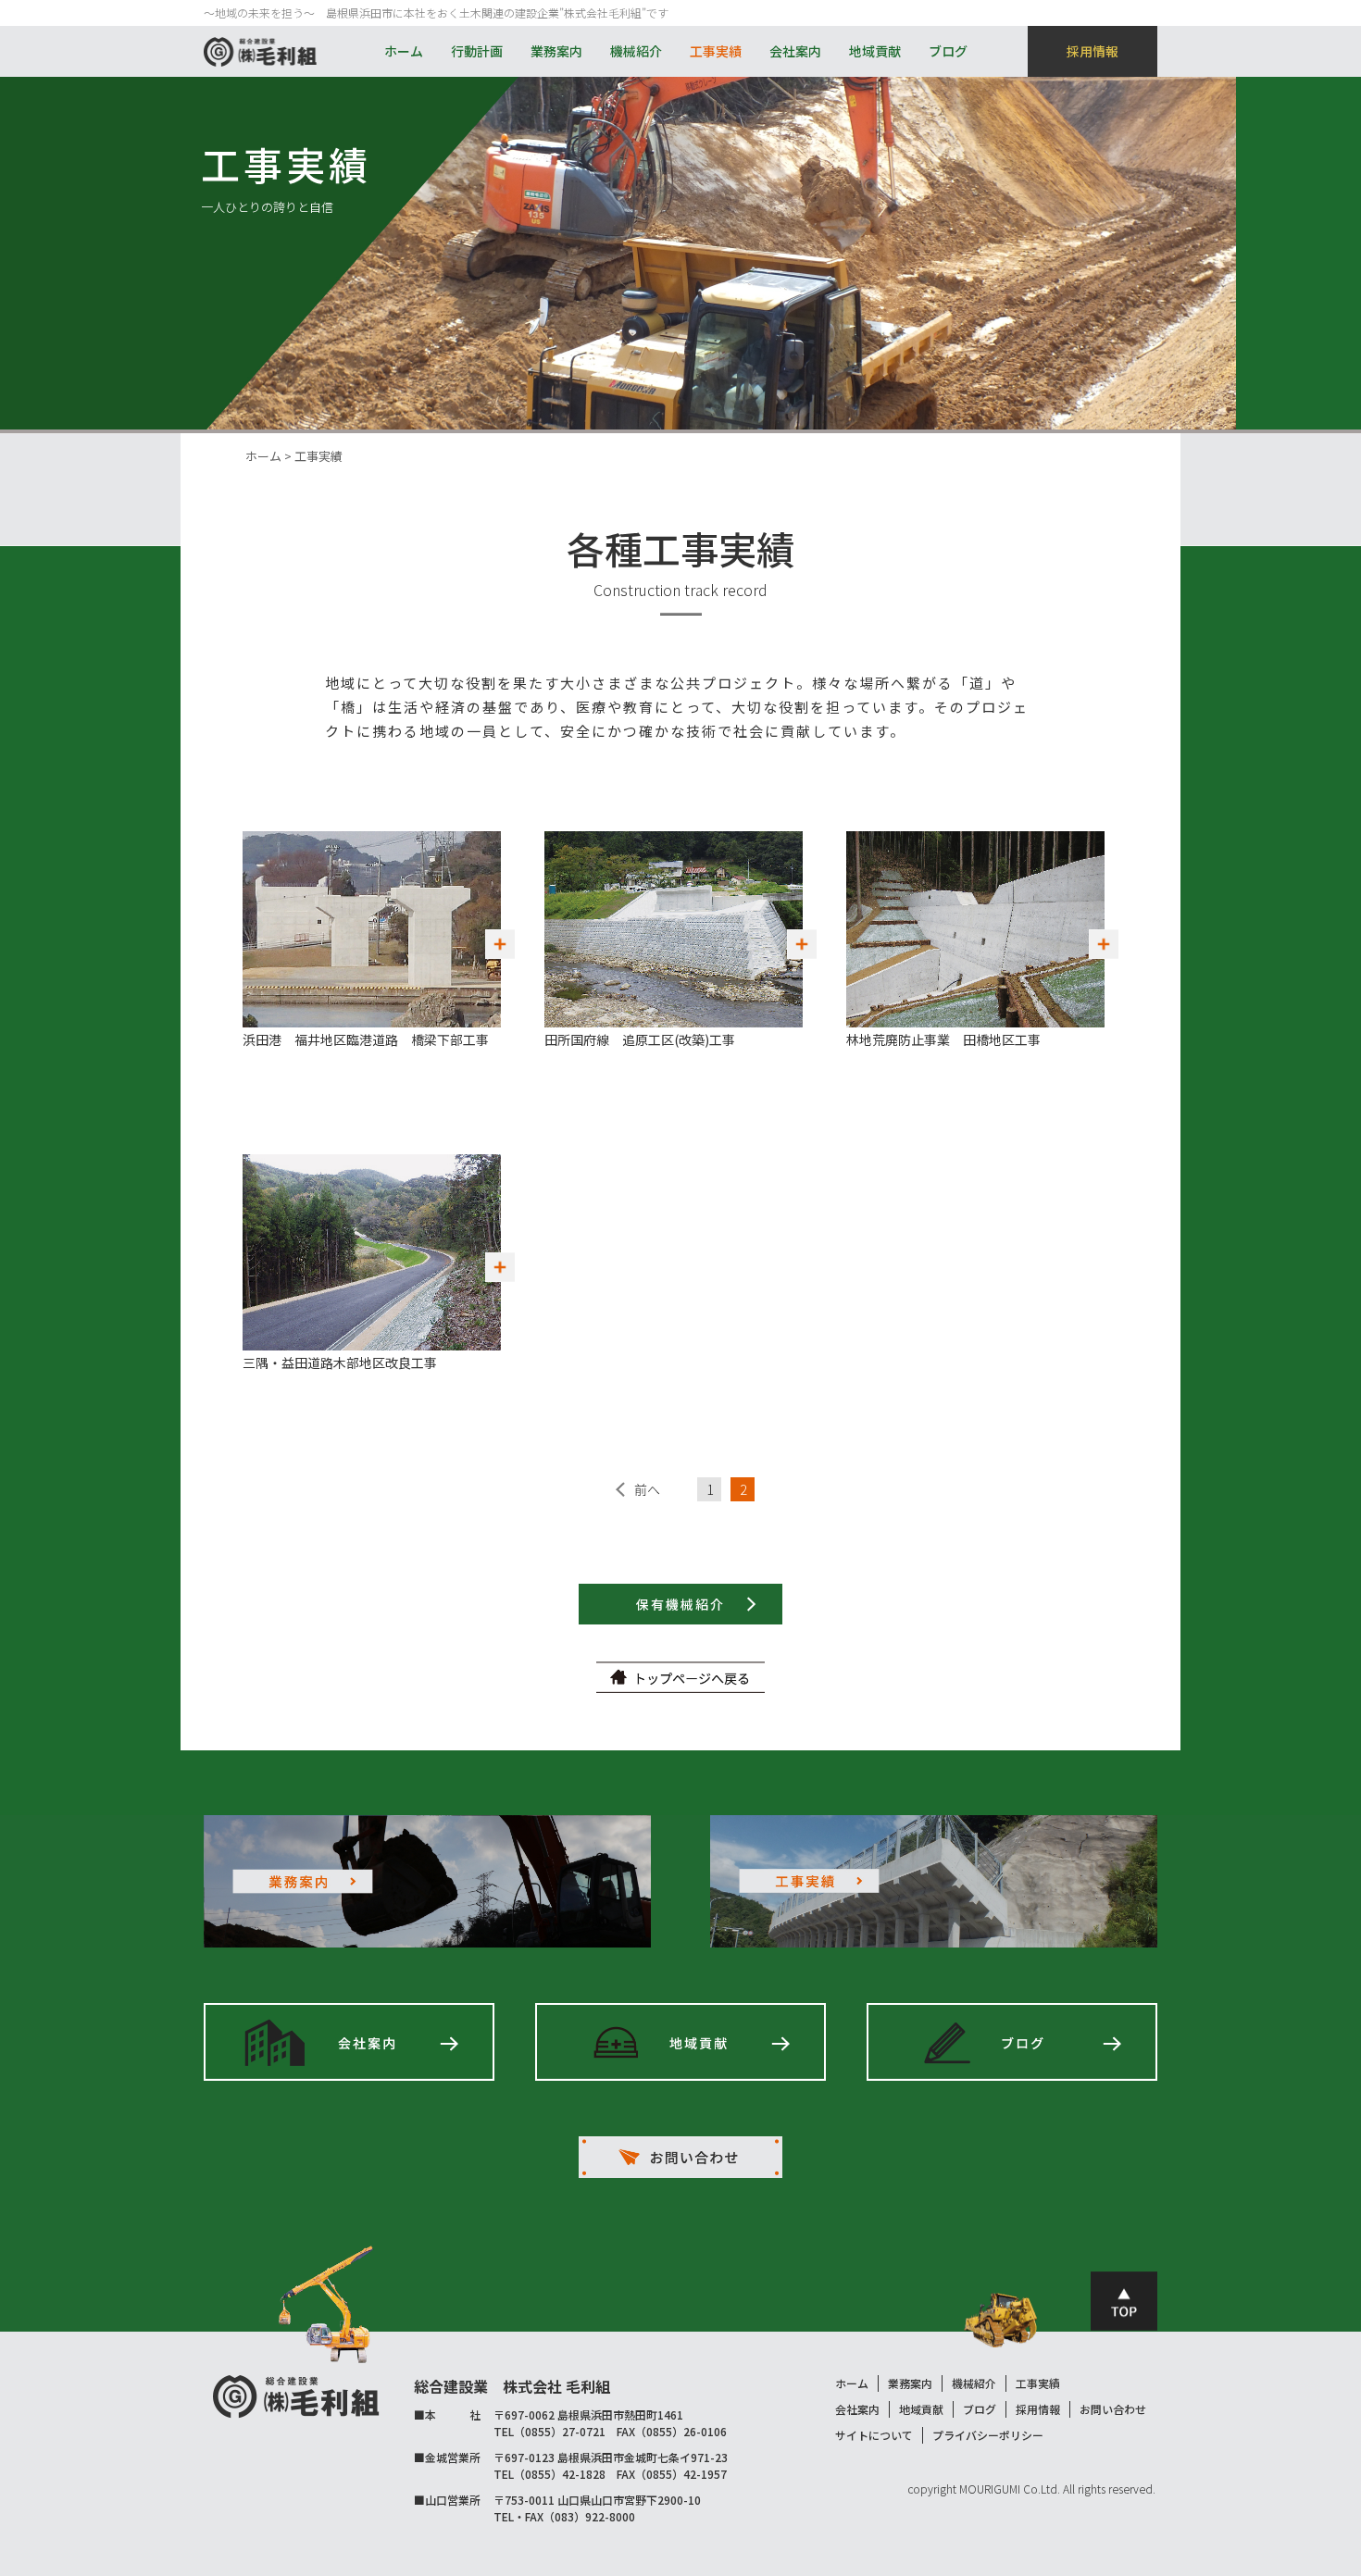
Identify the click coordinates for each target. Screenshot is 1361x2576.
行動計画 (477, 51)
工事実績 (716, 51)
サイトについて (874, 2435)
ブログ (948, 51)
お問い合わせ (1113, 2409)
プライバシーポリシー (988, 2435)
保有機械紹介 (680, 1604)
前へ (647, 1489)
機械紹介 (636, 51)
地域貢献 (875, 51)
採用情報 (1093, 51)
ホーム (404, 51)
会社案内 (795, 51)
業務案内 (556, 51)
